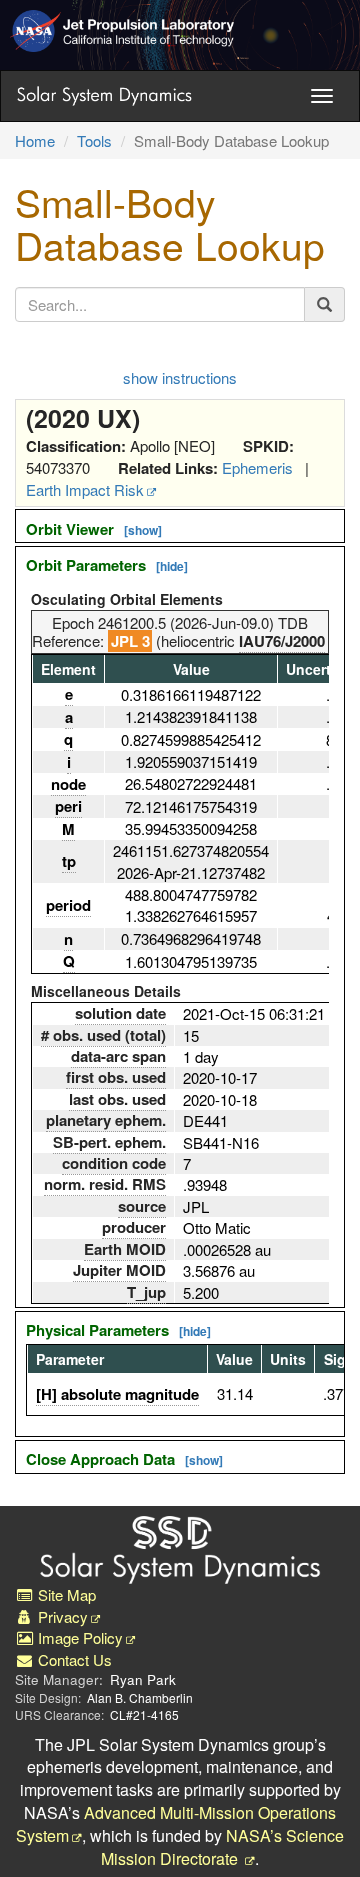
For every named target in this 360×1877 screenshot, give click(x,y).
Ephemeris (257, 467)
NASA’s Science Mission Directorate (222, 1847)
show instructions (180, 377)
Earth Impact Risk (85, 489)
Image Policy (78, 1637)
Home (35, 140)
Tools (94, 140)
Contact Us (73, 1659)
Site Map (65, 1594)
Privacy (61, 1616)
